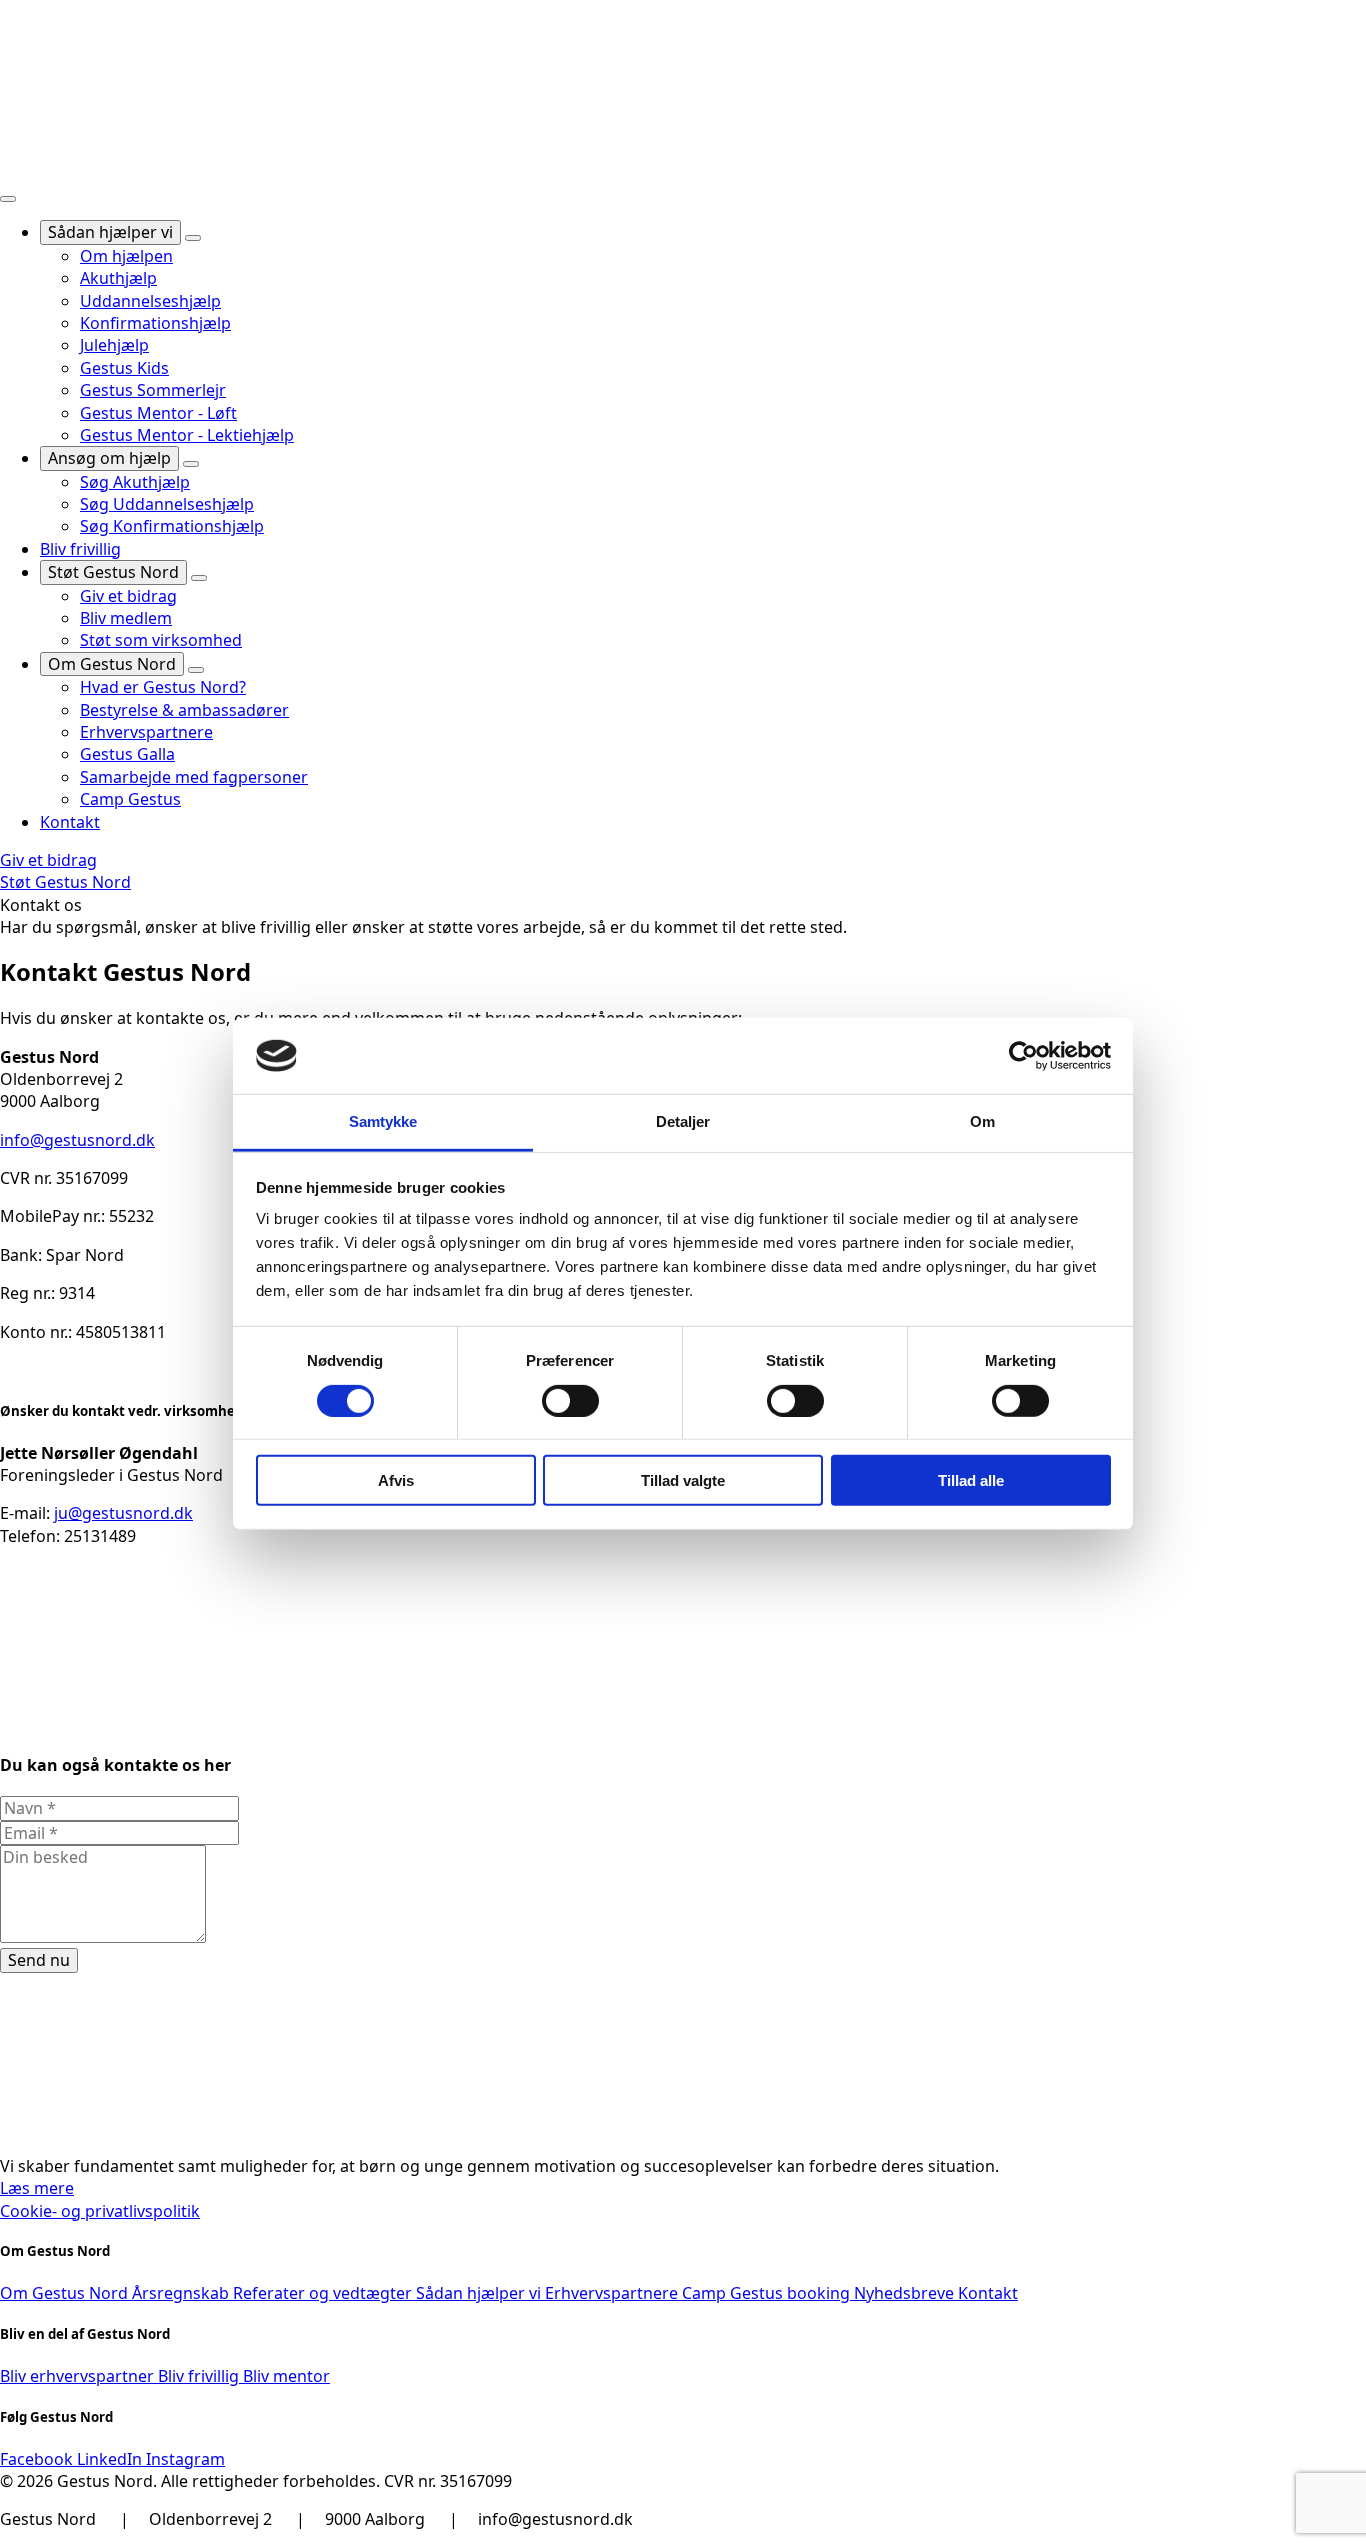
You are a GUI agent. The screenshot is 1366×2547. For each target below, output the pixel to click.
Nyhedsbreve (906, 2293)
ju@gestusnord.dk (123, 1513)
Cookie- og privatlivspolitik (100, 2211)
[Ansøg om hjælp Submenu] (191, 464)
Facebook (38, 2459)
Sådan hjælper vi (110, 232)
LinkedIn (111, 2459)
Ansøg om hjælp (109, 458)
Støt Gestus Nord (113, 572)
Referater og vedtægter (324, 2293)
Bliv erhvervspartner (79, 2376)
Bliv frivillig (80, 549)
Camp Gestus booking (768, 2293)
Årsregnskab (182, 2293)
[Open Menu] (8, 199)
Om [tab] (982, 1121)
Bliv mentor (286, 2376)
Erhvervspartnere (613, 2293)
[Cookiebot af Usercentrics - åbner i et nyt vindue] (1023, 1056)
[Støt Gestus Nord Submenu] (199, 578)
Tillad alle (971, 1480)
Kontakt (70, 822)
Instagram (185, 2459)
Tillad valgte (683, 1480)
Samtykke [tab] (383, 1121)
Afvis (396, 1480)
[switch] (570, 1400)
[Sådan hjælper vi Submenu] (193, 238)
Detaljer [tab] (683, 1121)
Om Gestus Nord (112, 664)
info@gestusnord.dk (77, 1140)
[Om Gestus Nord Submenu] (196, 670)
